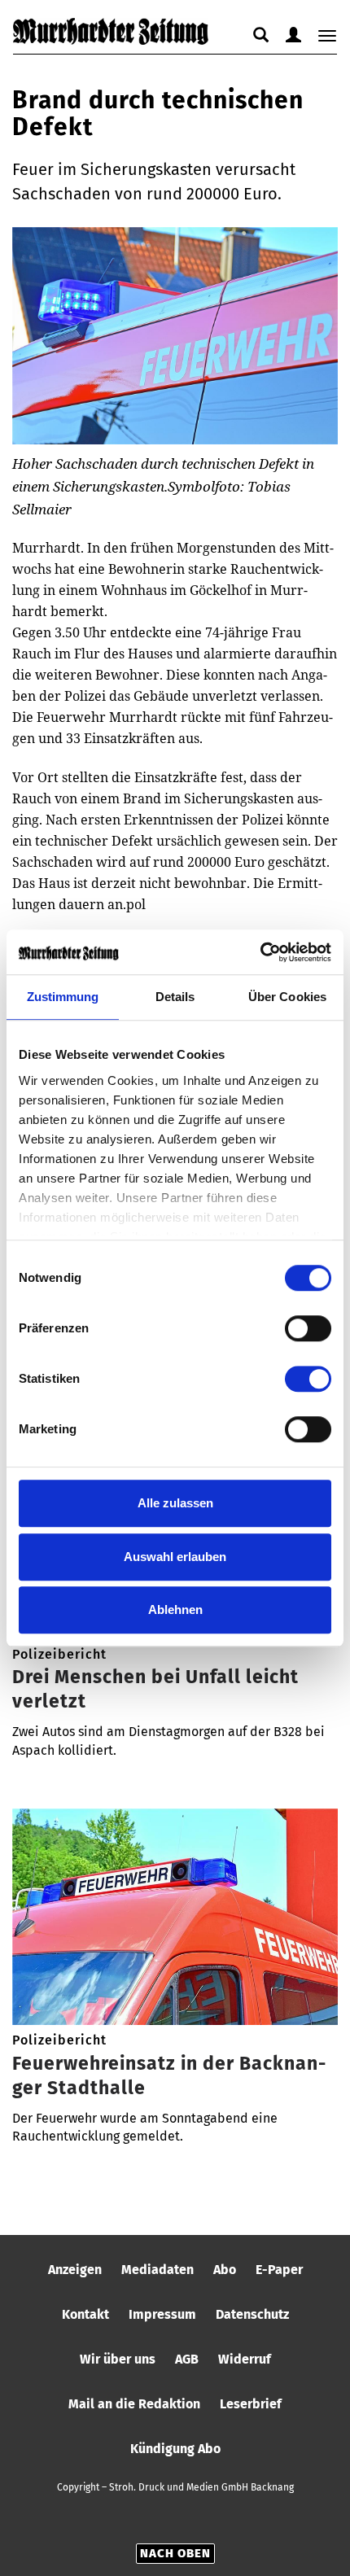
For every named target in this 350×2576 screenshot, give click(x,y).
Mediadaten (157, 2270)
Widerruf (245, 2359)
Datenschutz (252, 2314)
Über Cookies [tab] (287, 997)
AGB (187, 2359)
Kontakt (85, 2314)
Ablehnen (175, 1609)
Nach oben (175, 2553)
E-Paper (279, 2270)
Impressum (162, 2314)
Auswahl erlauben (175, 1557)
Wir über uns (118, 2359)
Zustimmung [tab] (63, 997)
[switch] (308, 1328)
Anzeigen (75, 2270)
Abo (225, 2270)
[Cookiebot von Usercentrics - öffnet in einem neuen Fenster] (260, 952)
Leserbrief (251, 2404)
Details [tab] (175, 997)
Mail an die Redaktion (134, 2404)
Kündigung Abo (175, 2449)
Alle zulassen (175, 1503)
